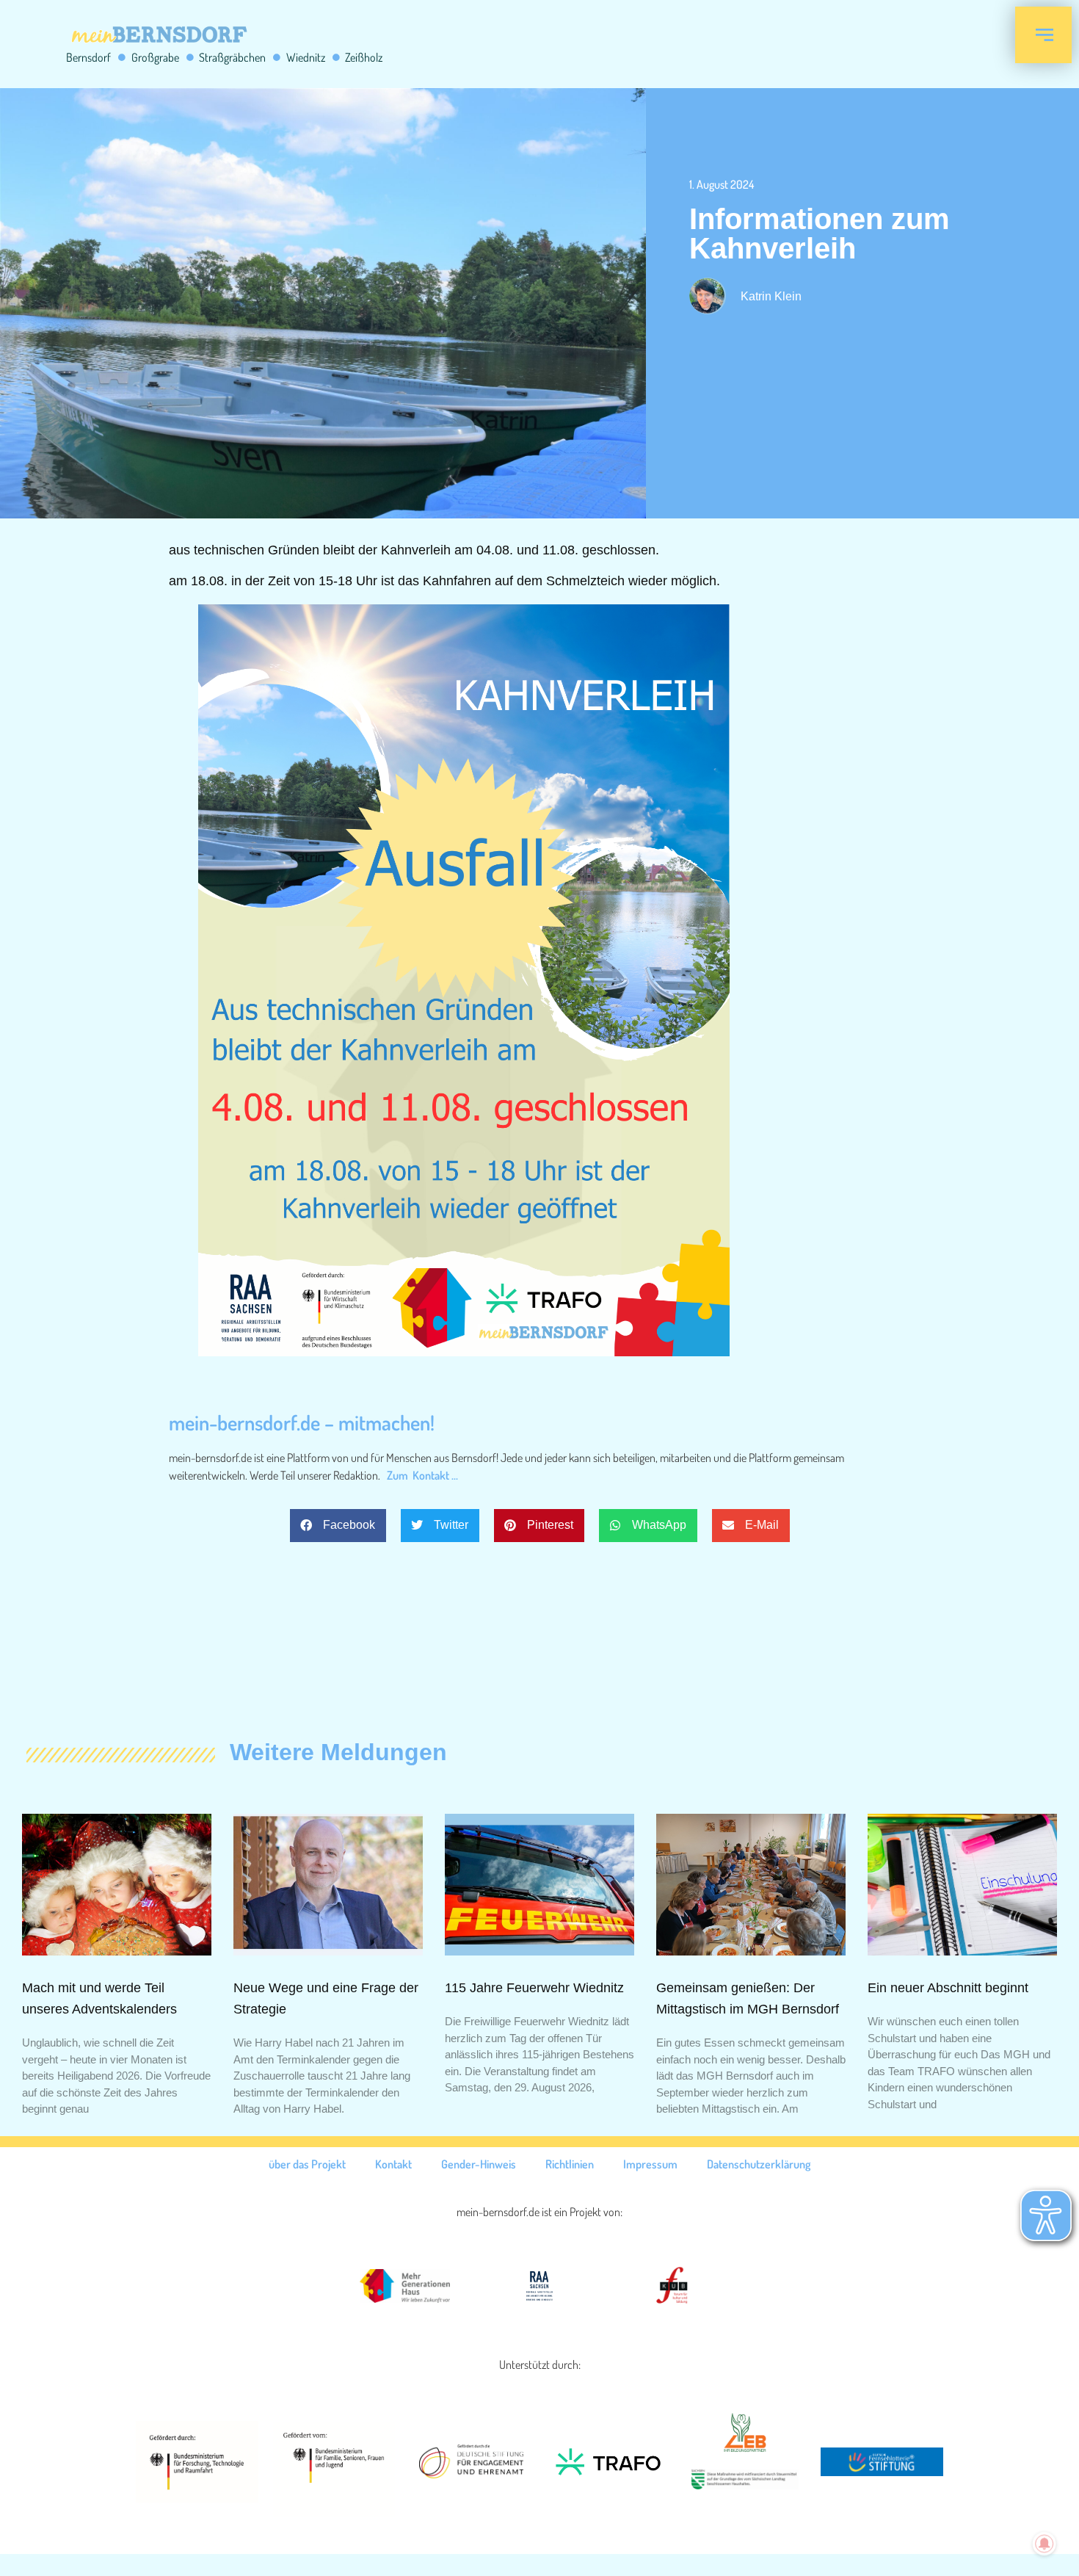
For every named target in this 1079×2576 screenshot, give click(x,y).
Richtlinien (570, 2164)
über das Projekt (307, 2164)
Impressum (650, 2164)
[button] (338, 1526)
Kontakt (393, 2164)
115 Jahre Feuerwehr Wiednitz (534, 1988)
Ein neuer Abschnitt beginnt (948, 1988)
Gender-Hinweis (479, 2164)
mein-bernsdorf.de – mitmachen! (302, 1422)
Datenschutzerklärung (759, 2164)
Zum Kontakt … (422, 1475)
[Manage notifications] (1045, 2544)
